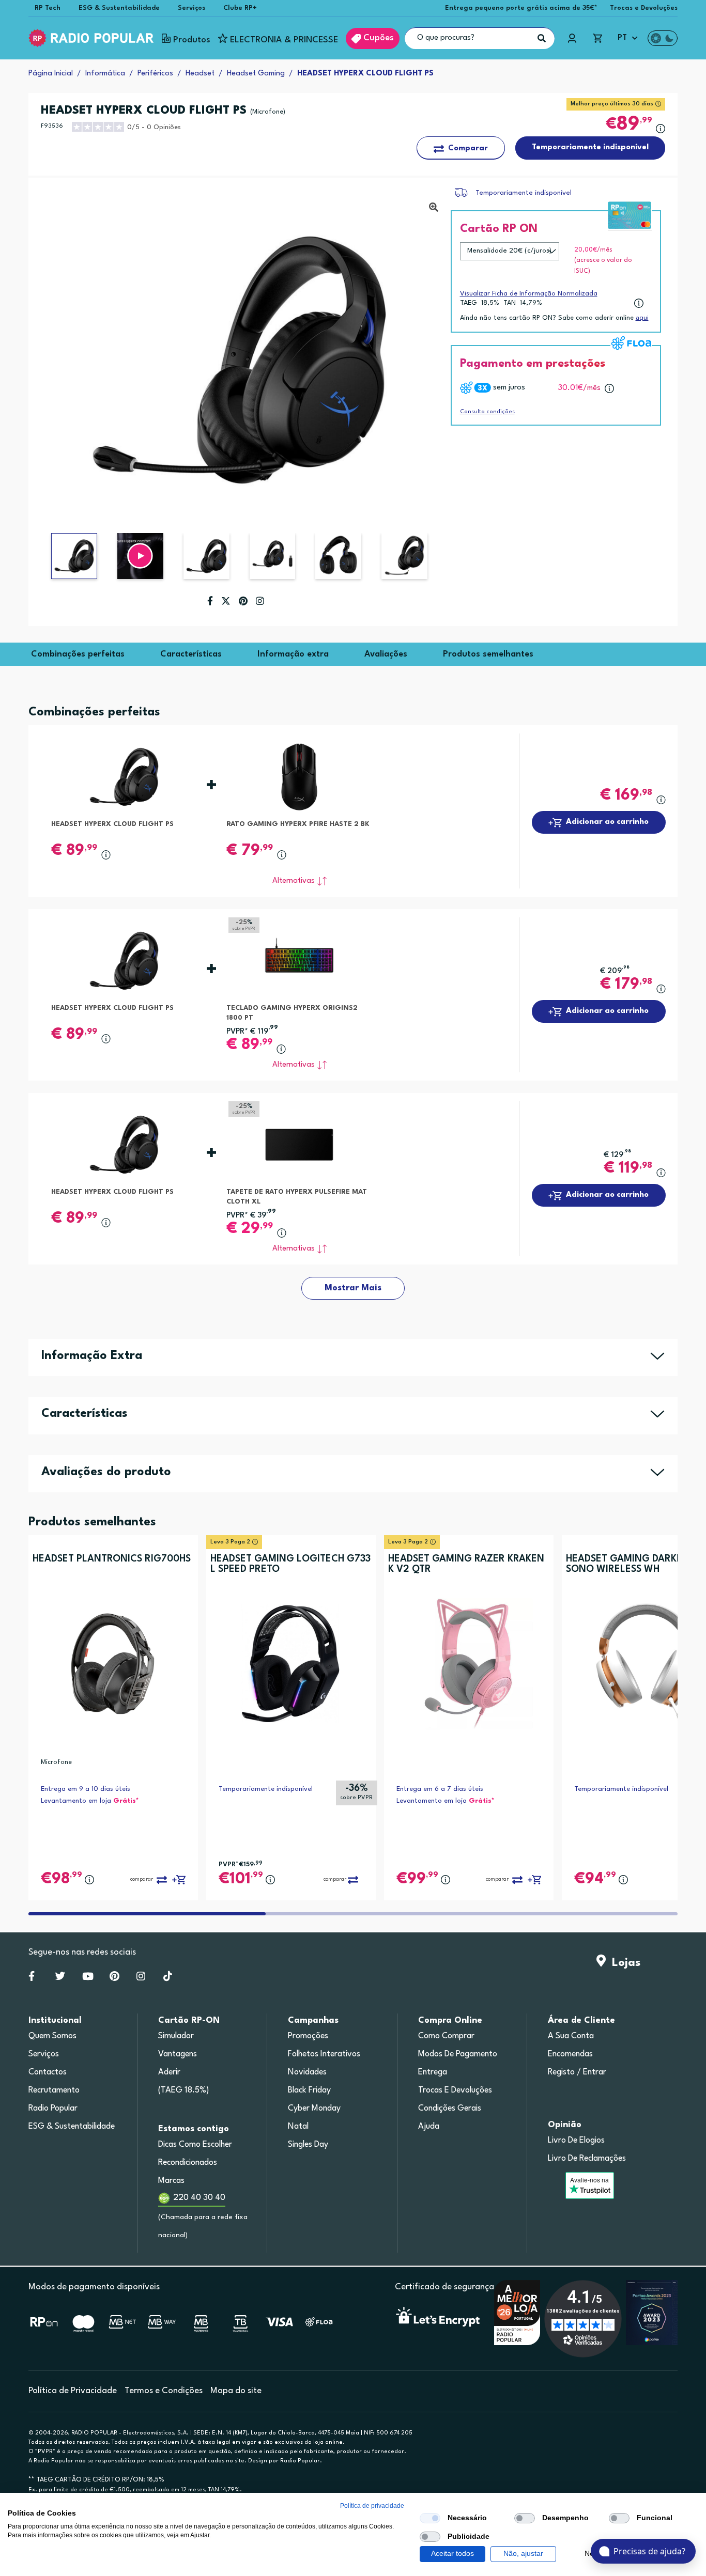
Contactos (48, 2072)
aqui (642, 318)
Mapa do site (236, 2391)
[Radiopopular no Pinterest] (114, 1978)
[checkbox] (430, 2518)
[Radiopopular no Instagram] (141, 1978)
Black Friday (309, 2090)
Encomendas (570, 2054)
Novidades (307, 2072)
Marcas (171, 2181)
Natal (298, 2127)
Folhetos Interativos (324, 2054)
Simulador (176, 2036)
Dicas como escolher (195, 2145)
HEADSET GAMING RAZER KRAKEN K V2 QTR (466, 1564)
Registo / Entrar (577, 2072)
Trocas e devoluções (455, 2090)
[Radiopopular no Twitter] (60, 1978)
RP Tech (48, 8)
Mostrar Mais (353, 1288)
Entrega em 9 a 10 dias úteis (86, 1789)
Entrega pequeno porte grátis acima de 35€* (521, 8)
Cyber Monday (314, 2109)
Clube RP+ (240, 8)
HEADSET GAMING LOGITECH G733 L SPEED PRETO (290, 1564)
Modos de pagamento (458, 2054)
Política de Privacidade (73, 2391)
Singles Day (308, 2145)
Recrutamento (54, 2090)
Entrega (433, 2072)
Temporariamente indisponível (524, 193)
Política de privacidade (372, 2506)
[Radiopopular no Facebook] (32, 1978)
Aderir (169, 2072)
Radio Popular (53, 2109)
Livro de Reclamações (587, 2159)
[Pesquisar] (542, 38)
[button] (140, 556)
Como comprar (446, 2036)
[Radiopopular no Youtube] (88, 1978)
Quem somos (52, 2036)
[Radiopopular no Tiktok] (168, 1978)
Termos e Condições (164, 2391)
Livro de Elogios (576, 2141)
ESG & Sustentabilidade (119, 8)
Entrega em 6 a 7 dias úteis (440, 1789)
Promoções (308, 2036)
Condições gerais (450, 2109)
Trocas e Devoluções (644, 8)
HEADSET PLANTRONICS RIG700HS (112, 1559)
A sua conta (571, 2036)
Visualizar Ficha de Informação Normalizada (529, 294)
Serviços (191, 8)
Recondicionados (188, 2163)
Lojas (623, 1963)
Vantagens (178, 2054)
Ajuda (429, 2127)
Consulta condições (487, 412)
